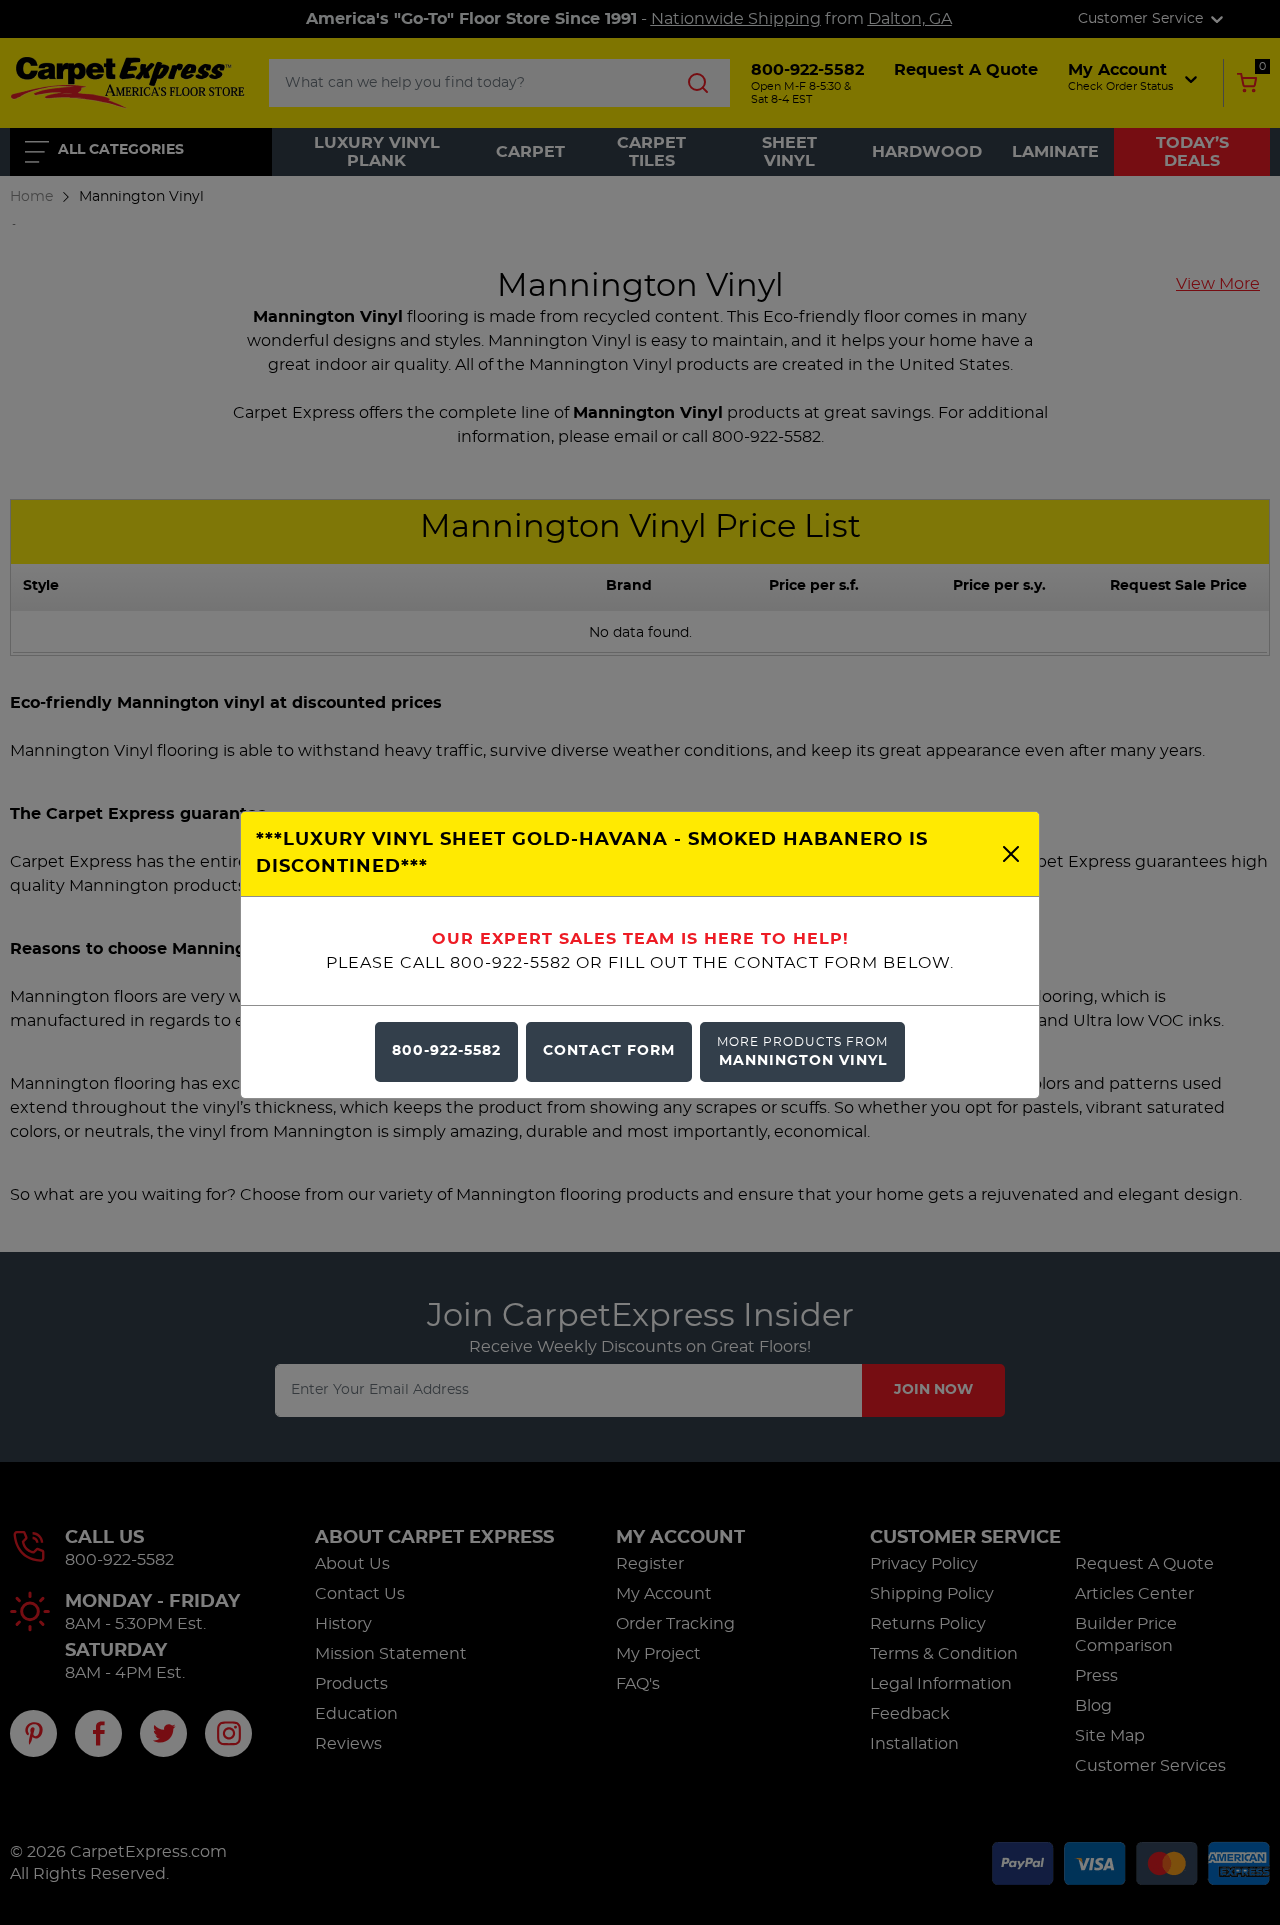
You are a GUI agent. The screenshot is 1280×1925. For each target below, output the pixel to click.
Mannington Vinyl (802, 1051)
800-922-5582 (446, 1051)
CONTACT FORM (609, 1051)
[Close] (1011, 854)
